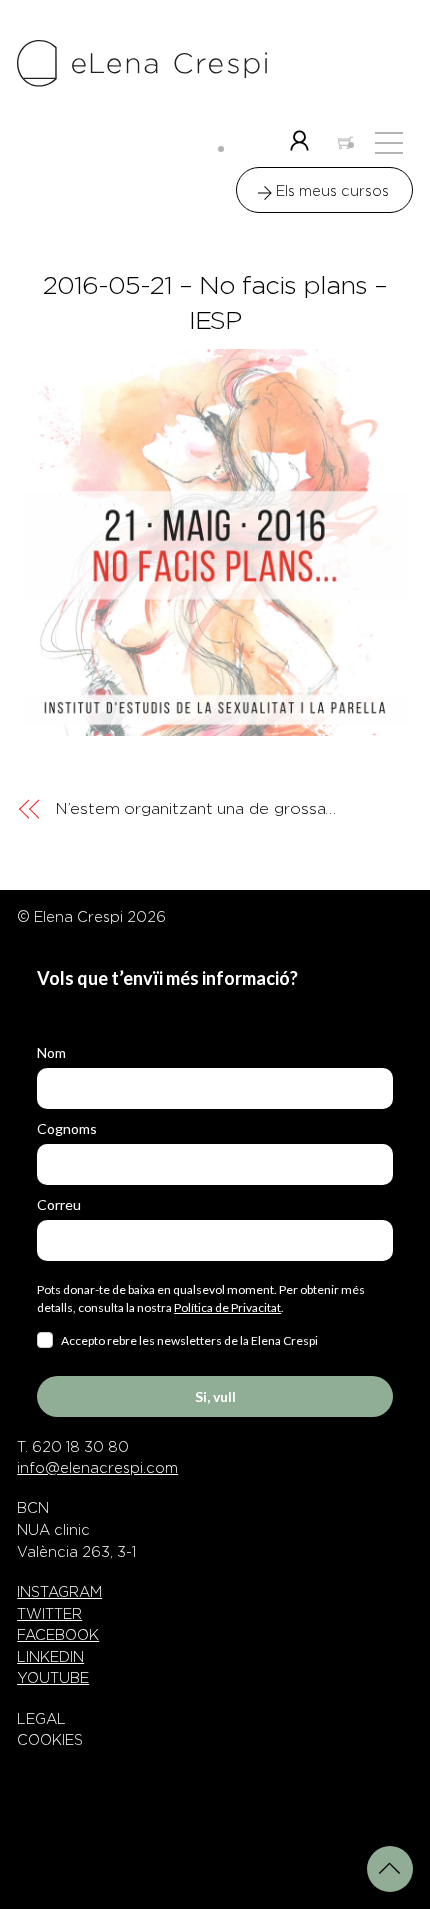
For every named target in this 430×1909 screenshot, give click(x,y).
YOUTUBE (53, 1678)
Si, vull (215, 1396)
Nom (51, 1052)
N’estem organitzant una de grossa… (195, 808)
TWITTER (49, 1614)
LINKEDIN (50, 1657)
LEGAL (41, 1719)
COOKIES (50, 1740)
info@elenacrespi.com (97, 1468)
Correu (59, 1204)
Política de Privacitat (227, 1307)
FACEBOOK (58, 1635)
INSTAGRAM (59, 1592)
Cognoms (67, 1128)
